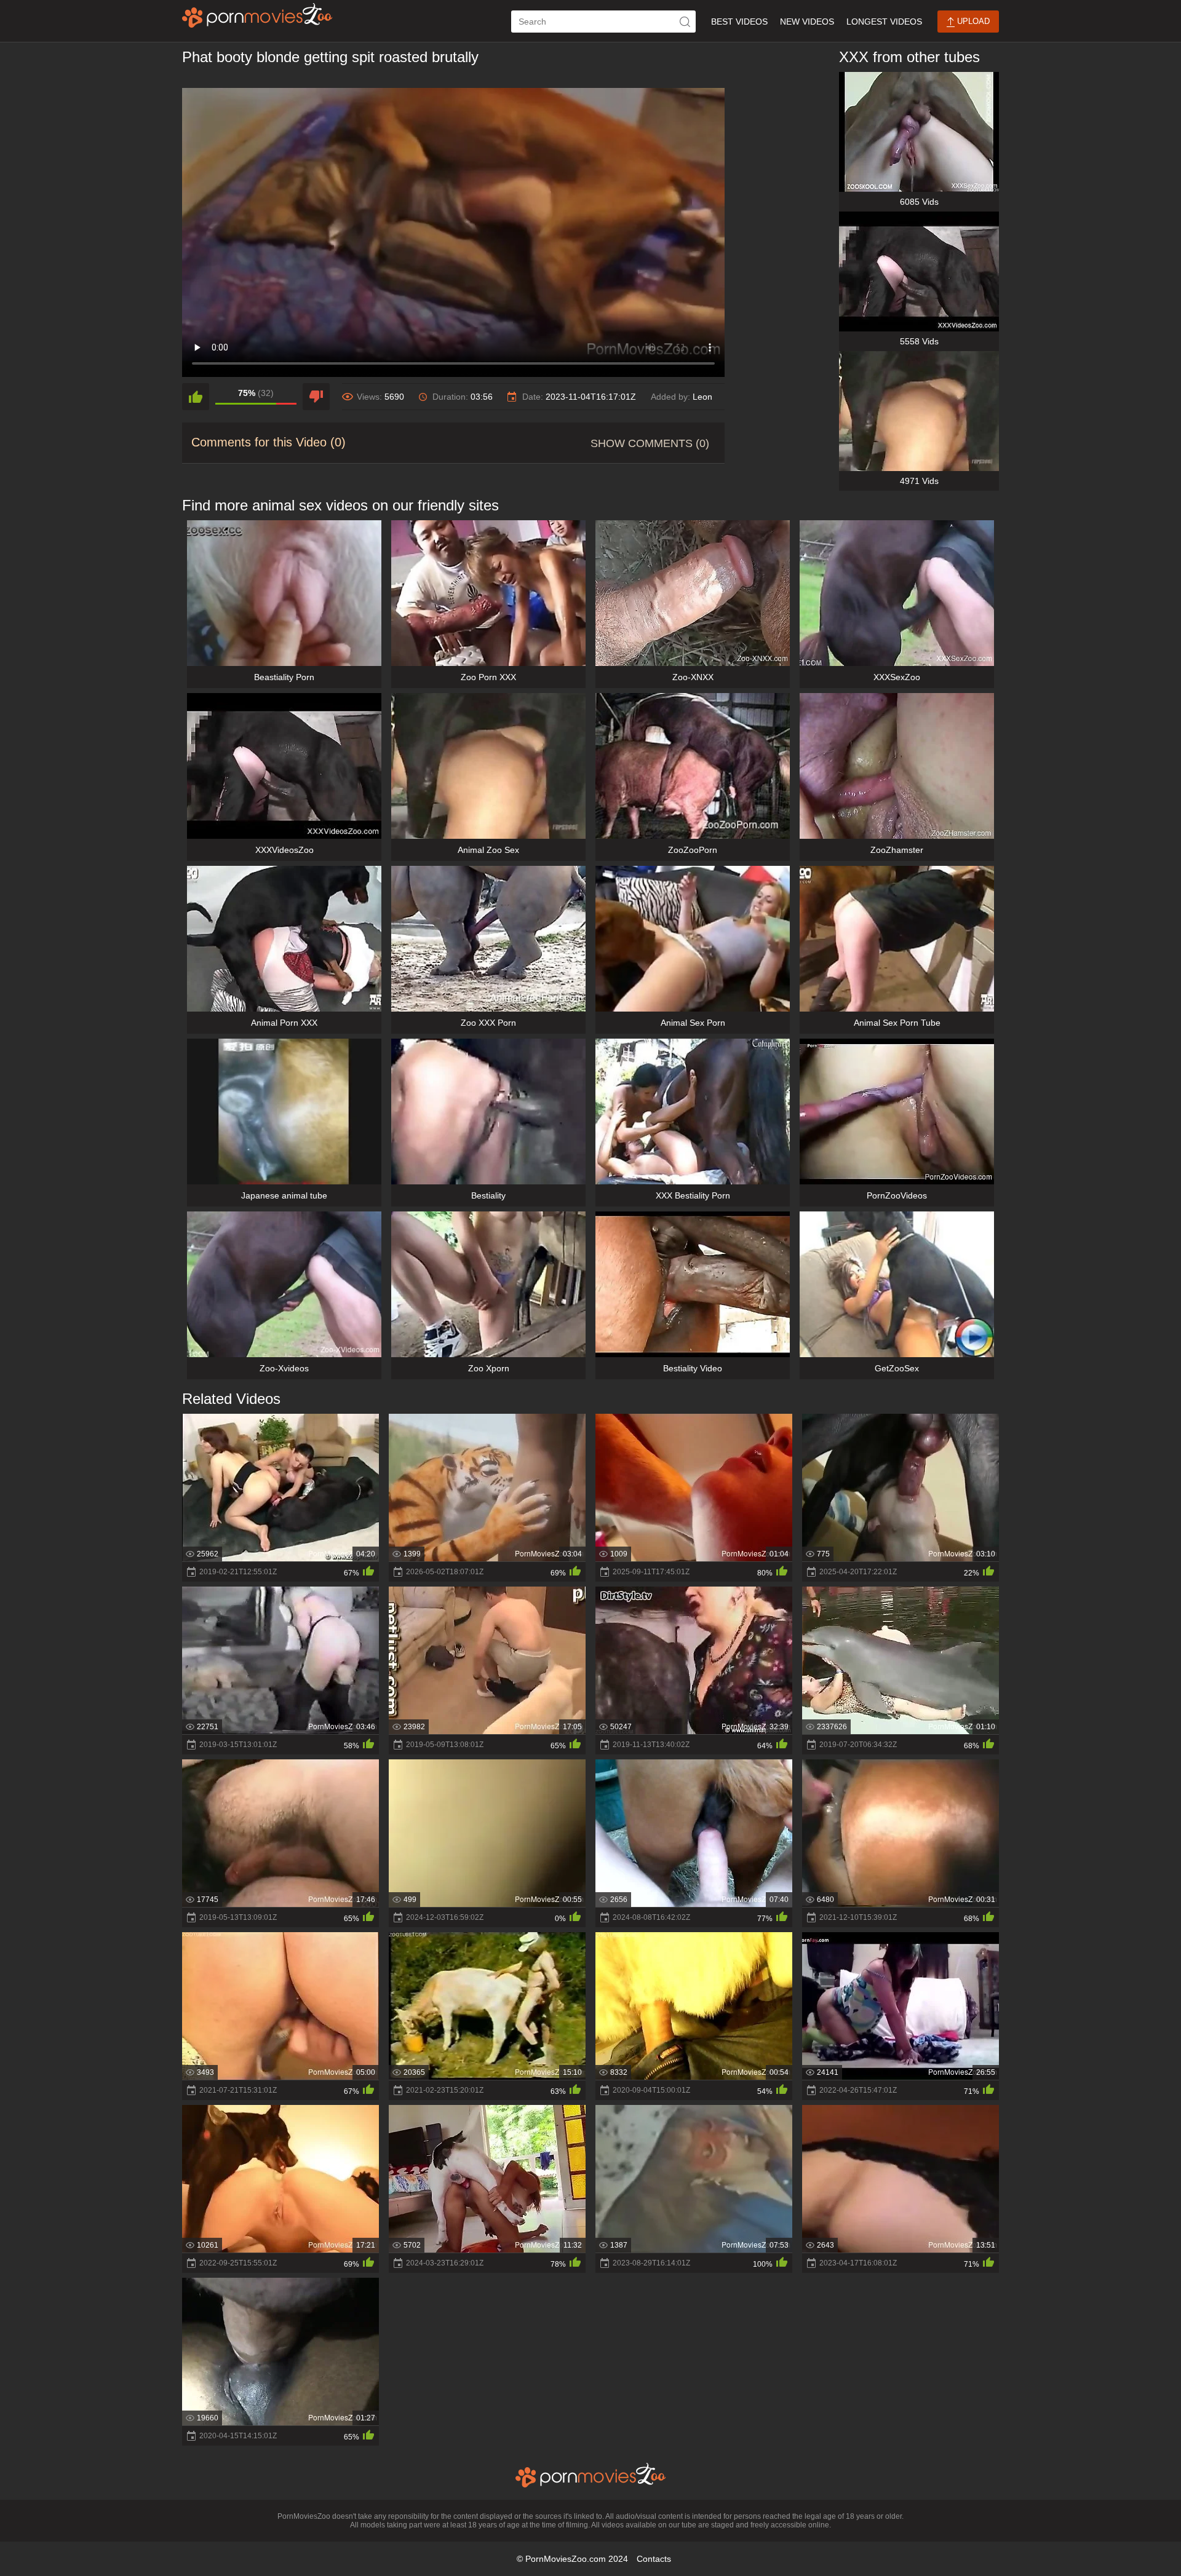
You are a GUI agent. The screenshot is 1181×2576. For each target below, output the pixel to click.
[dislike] (316, 397)
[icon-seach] (685, 22)
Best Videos (739, 22)
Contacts (654, 2559)
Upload (972, 21)
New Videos (807, 22)
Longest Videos (884, 22)
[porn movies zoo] (257, 15)
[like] (196, 397)
